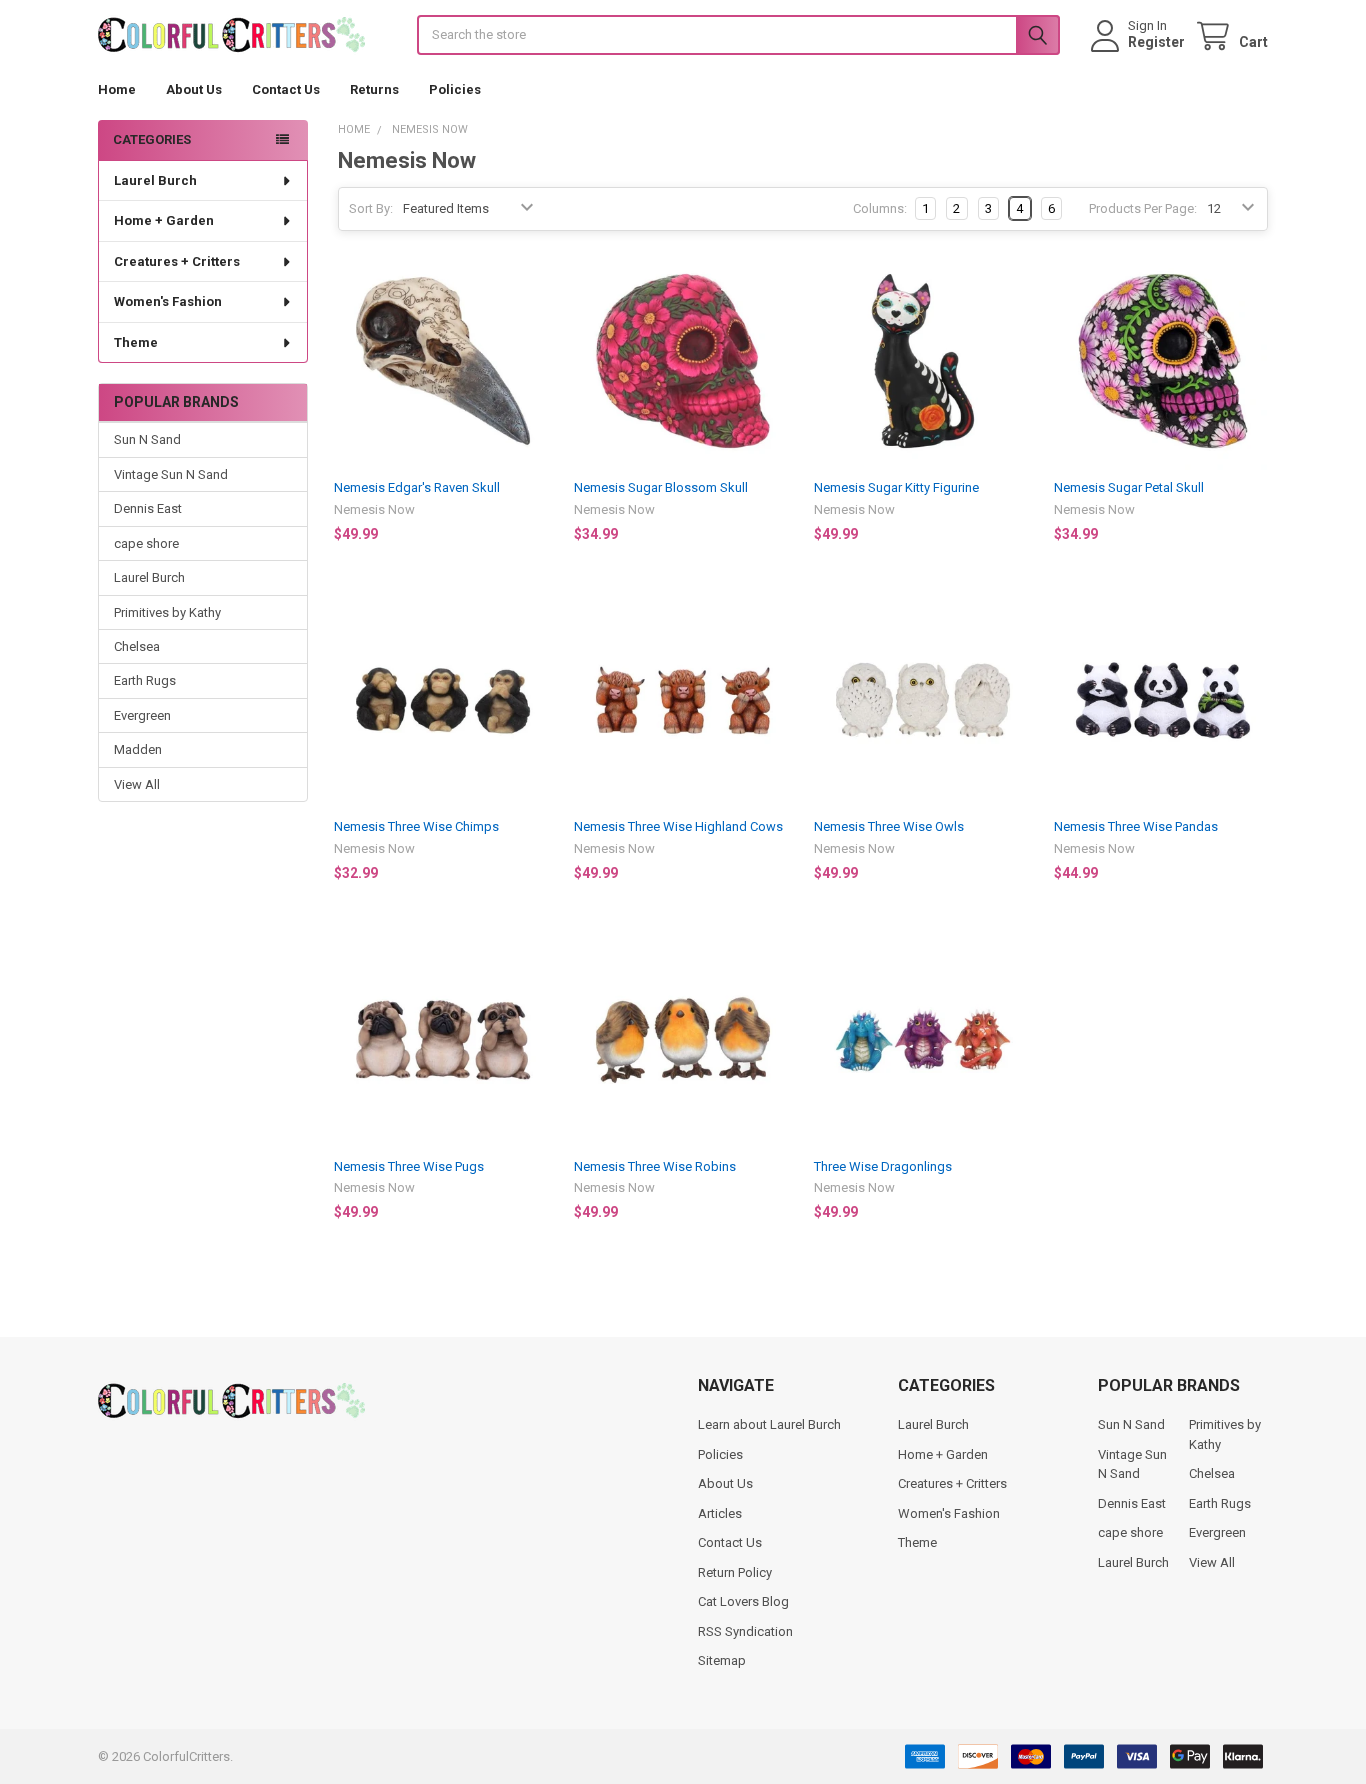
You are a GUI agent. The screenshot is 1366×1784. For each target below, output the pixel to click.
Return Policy (735, 1572)
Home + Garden (164, 220)
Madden (138, 749)
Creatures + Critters (177, 261)
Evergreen (142, 715)
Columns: (880, 208)
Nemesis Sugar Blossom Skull (661, 487)
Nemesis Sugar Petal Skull (1129, 487)
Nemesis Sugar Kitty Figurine (896, 487)
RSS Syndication (745, 1631)
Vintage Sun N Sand (171, 474)
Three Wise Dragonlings (883, 1166)
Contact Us (286, 89)
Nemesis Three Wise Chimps (416, 826)
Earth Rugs (145, 680)
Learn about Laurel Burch (769, 1424)
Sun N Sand (147, 439)
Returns (374, 89)
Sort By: (371, 208)
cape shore (146, 543)
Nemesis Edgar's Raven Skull (417, 487)
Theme (136, 342)
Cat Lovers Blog (743, 1601)
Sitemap (722, 1660)
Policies (455, 89)
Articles (720, 1513)
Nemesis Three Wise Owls (889, 826)
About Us (194, 89)
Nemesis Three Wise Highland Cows (678, 826)
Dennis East (148, 508)
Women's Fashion (168, 301)
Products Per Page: (1143, 208)
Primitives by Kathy (167, 612)
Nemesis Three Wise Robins (655, 1166)
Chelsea (137, 646)
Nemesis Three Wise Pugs (409, 1166)
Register (1156, 42)
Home (117, 89)
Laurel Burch (155, 180)
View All (137, 784)
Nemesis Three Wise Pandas (1136, 826)
